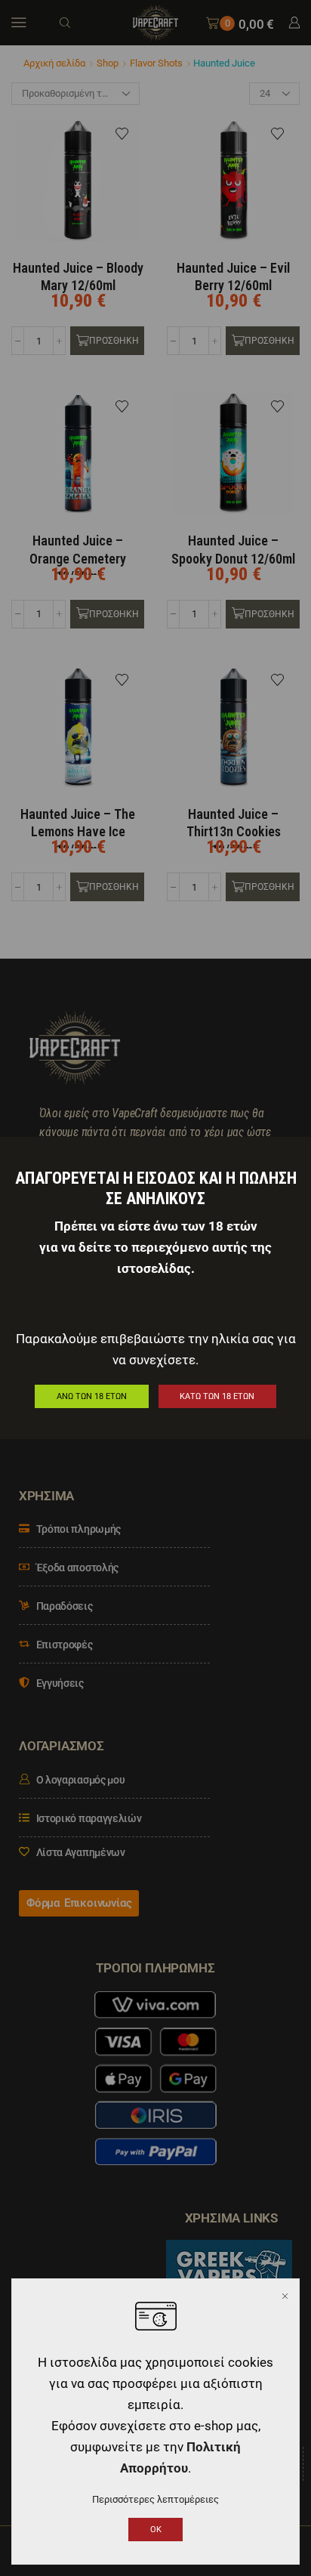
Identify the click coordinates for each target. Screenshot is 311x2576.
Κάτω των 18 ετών (217, 1396)
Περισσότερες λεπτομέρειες (155, 2499)
